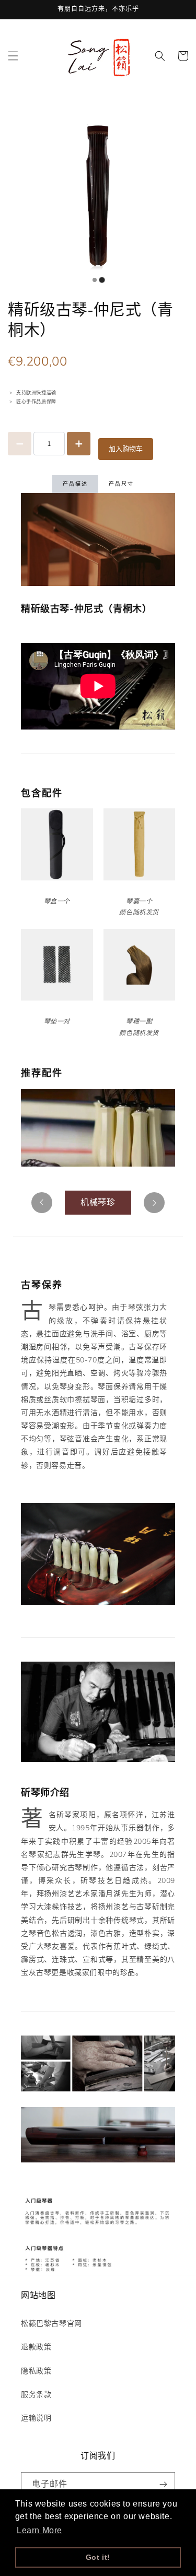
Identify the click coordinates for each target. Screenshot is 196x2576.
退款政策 (36, 2347)
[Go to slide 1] (102, 280)
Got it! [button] (98, 2557)
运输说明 (36, 2418)
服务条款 (36, 2395)
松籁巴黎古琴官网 (51, 2324)
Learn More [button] (39, 2530)
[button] (13, 56)
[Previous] (42, 1203)
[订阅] (163, 2484)
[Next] (154, 1203)
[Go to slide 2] (95, 280)
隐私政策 (36, 2371)
